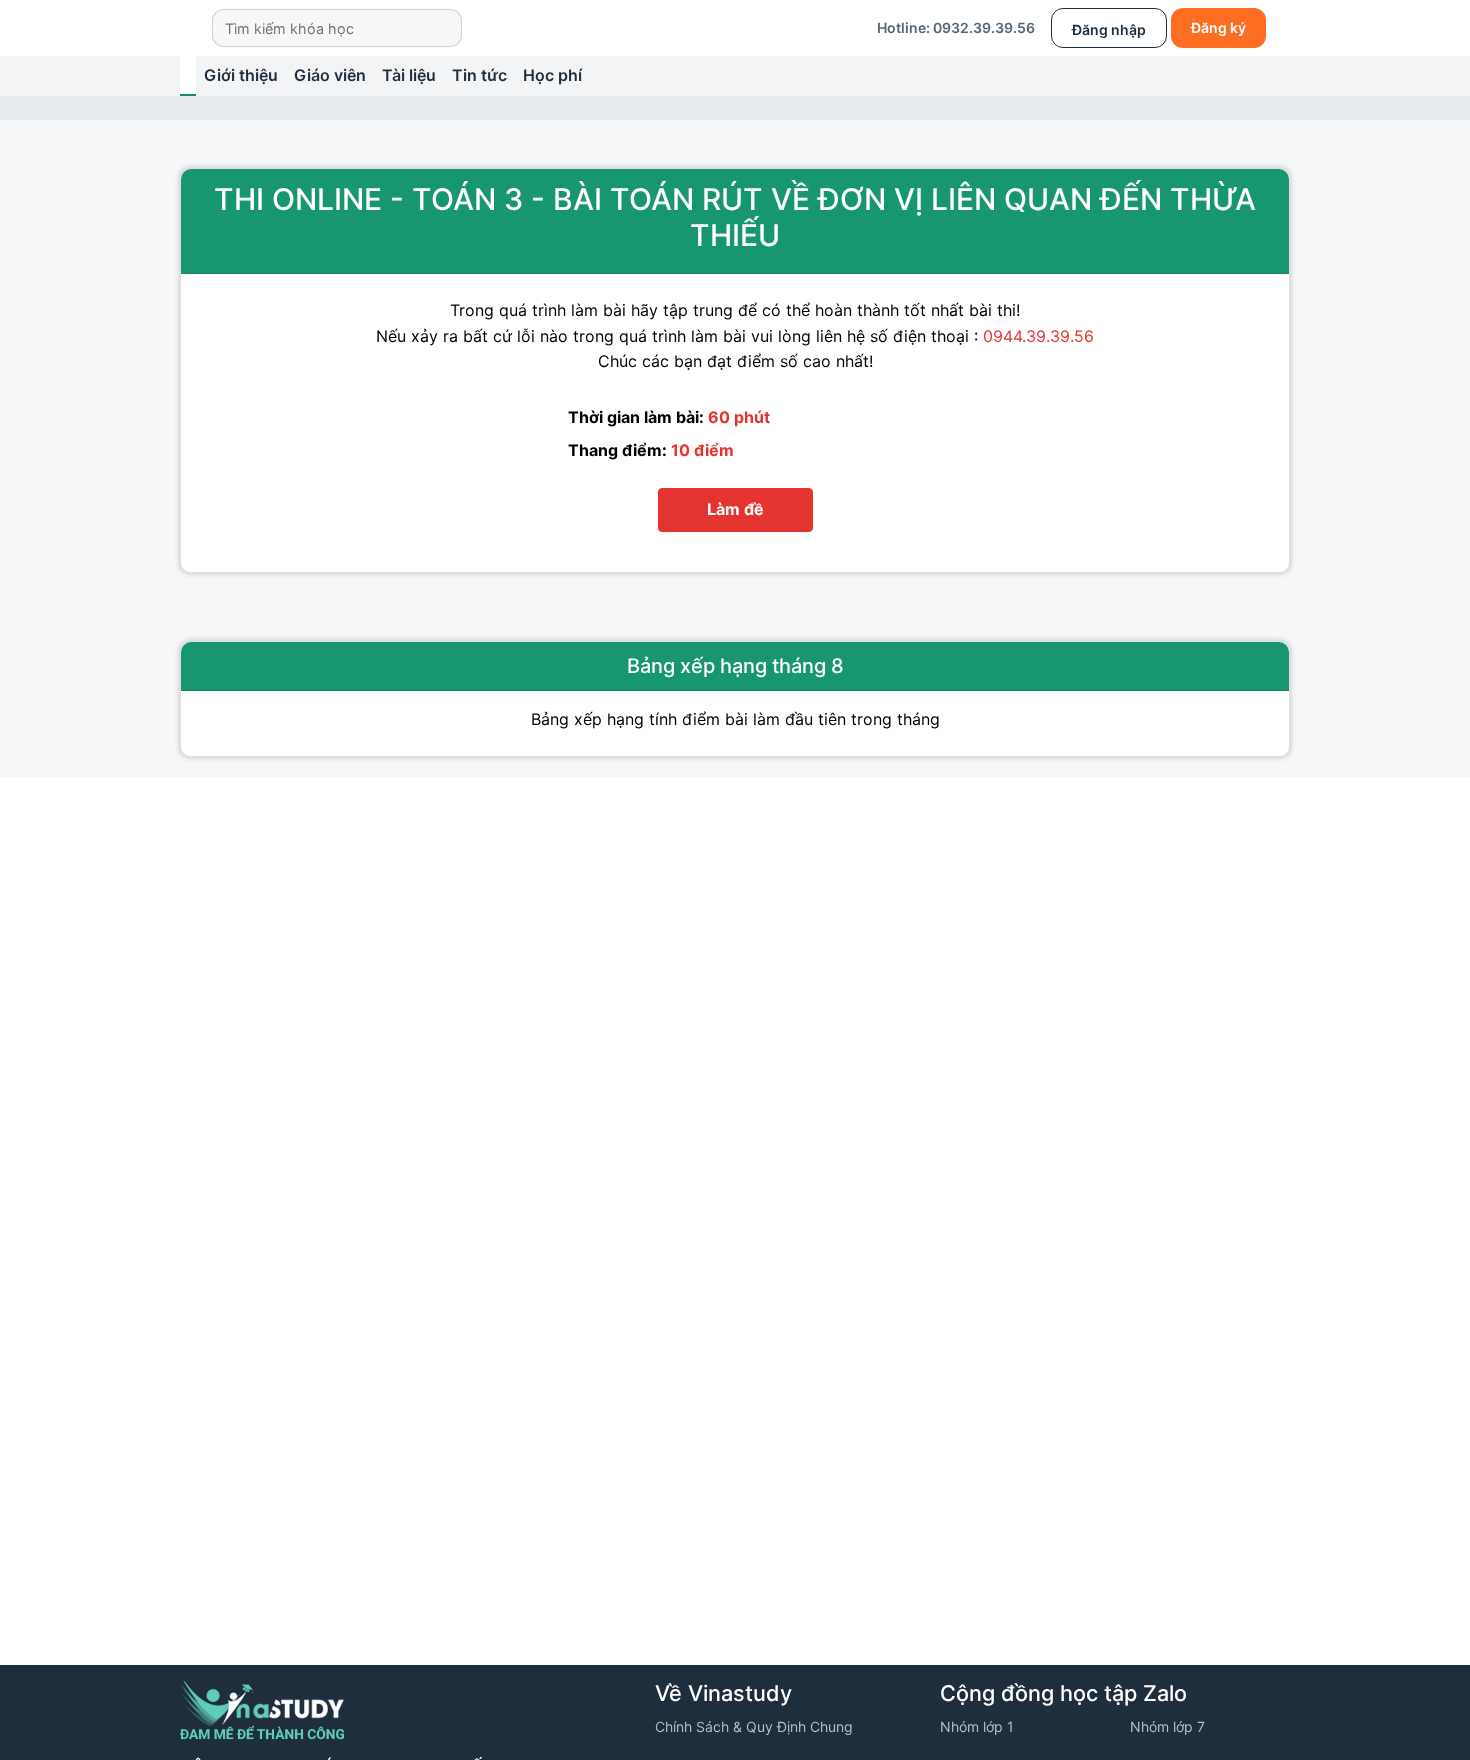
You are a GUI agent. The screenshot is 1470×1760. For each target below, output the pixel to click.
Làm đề (735, 509)
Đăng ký (1218, 27)
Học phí (552, 75)
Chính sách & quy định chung (754, 1726)
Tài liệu (409, 75)
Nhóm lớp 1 (977, 1726)
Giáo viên (330, 75)
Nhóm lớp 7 (1167, 1726)
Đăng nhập (1109, 29)
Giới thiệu (241, 75)
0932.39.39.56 (984, 27)
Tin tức (479, 75)
